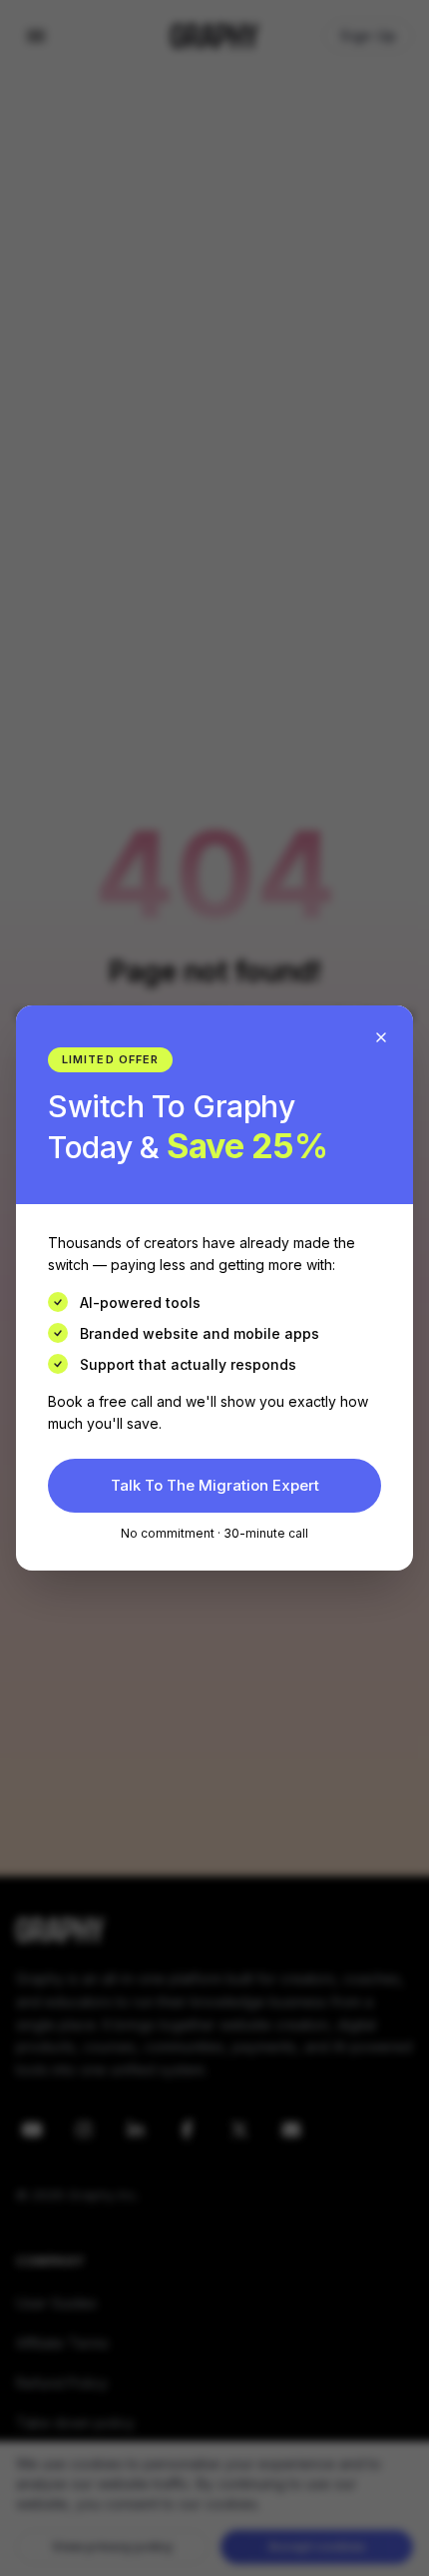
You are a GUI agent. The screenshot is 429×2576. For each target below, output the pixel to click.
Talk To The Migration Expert (215, 1485)
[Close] (381, 1037)
